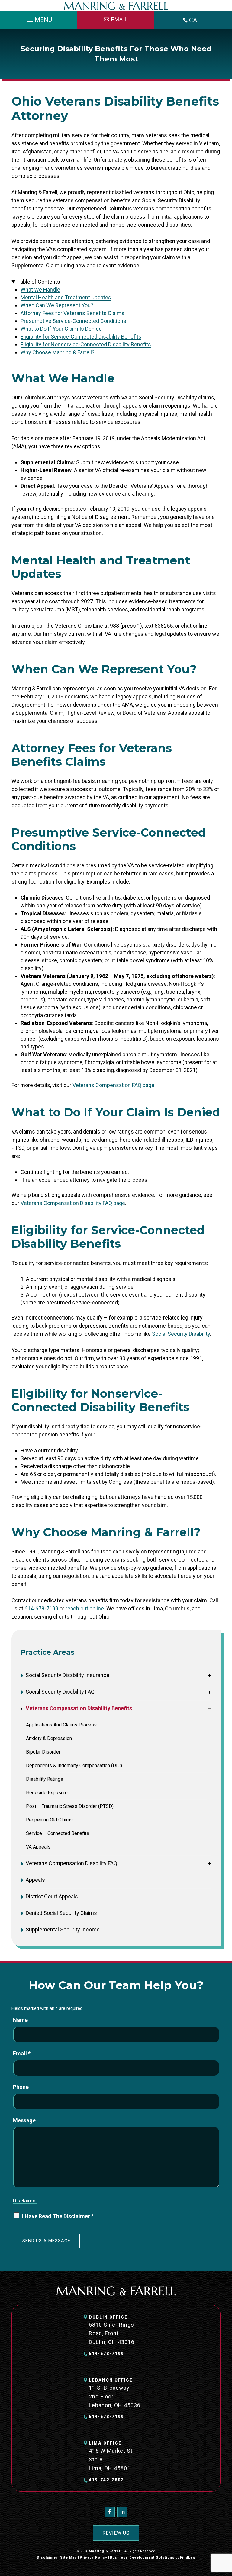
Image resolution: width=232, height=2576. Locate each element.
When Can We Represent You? (57, 305)
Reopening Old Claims (49, 1820)
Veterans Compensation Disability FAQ (71, 1863)
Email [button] (119, 19)
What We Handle (40, 290)
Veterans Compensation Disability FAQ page (73, 1203)
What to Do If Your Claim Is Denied (61, 329)
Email (22, 2053)
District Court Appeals (52, 1896)
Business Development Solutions (142, 2557)
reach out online (85, 1608)
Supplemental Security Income (63, 1930)
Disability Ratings (45, 1779)
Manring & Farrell (105, 2551)
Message (24, 2120)
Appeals (35, 1880)
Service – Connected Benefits (58, 1833)
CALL (196, 20)
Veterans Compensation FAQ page (113, 1085)
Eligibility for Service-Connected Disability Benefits (81, 337)
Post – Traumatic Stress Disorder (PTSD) (70, 1806)
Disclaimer (25, 2201)
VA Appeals (38, 1847)
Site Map (69, 2557)
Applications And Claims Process (61, 1725)
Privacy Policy (93, 2557)
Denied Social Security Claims (61, 1913)
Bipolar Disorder (43, 1752)
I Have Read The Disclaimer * (58, 2216)
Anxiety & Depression (49, 1739)
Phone (21, 2087)
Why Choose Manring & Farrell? (58, 352)
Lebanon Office (111, 2380)
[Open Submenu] (210, 1675)
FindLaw (188, 2557)
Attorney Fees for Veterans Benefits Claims (72, 313)
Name (20, 2020)
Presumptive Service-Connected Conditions (73, 321)
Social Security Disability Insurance (68, 1675)
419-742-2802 (106, 2480)
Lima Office (105, 2443)
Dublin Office (108, 2317)
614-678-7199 (41, 1608)
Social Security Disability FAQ (60, 1692)
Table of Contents (39, 282)
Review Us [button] (116, 2533)
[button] (39, 18)
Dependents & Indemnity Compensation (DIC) (74, 1766)
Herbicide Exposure (47, 1793)
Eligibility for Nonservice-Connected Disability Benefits (86, 344)
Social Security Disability (181, 1334)
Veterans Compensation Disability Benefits (79, 1708)
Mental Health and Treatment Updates (66, 297)
